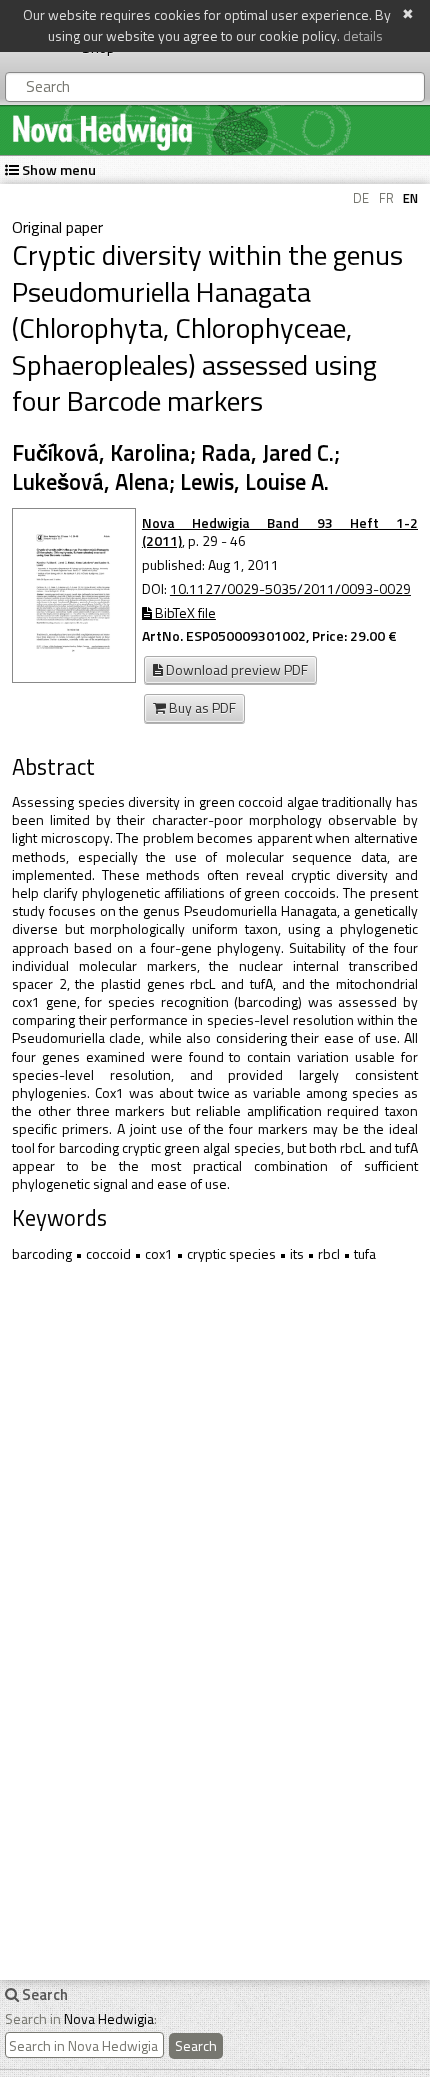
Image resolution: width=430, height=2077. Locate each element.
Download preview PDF (235, 669)
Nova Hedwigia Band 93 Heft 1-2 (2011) (280, 531)
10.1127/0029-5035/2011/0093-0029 (290, 588)
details (363, 35)
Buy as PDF (201, 707)
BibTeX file (184, 612)
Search (196, 2045)
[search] (84, 2045)
